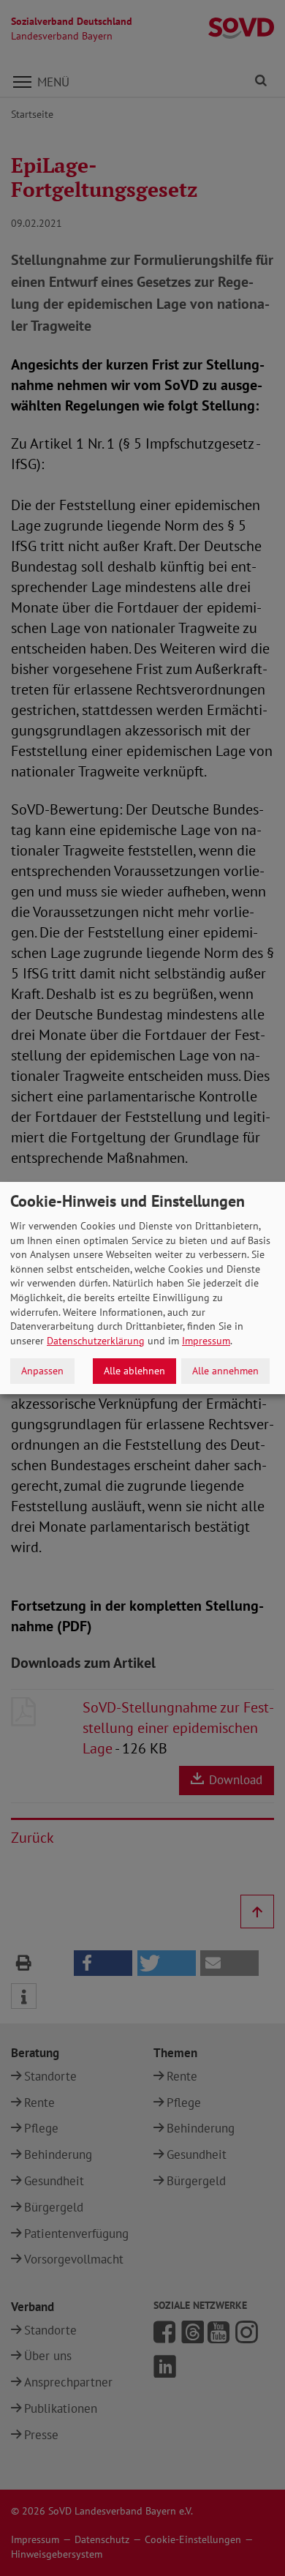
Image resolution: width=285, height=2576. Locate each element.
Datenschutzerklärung (96, 1341)
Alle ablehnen (134, 1371)
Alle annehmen (225, 1371)
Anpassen (42, 1371)
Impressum (206, 1341)
